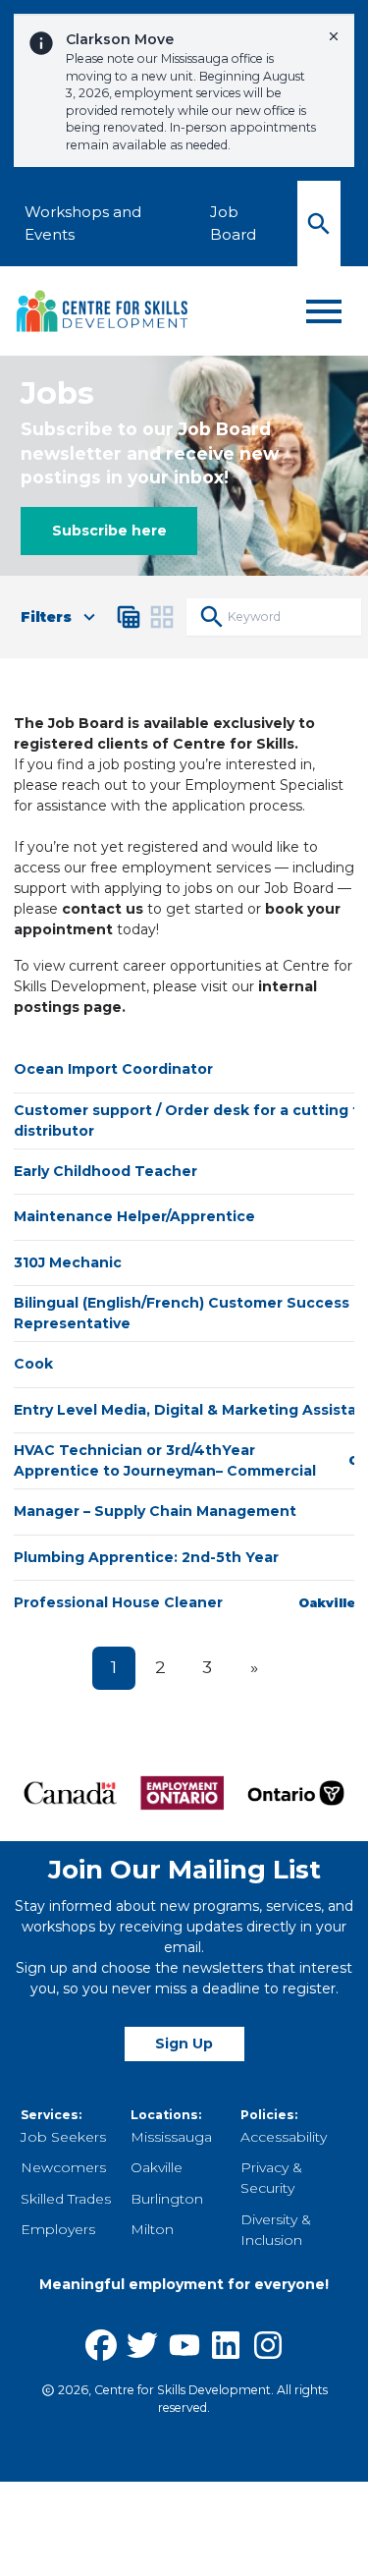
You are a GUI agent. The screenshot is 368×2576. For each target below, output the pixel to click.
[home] (103, 311)
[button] (129, 617)
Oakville (157, 2167)
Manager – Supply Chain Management (155, 1511)
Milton (152, 2229)
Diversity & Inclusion (276, 2230)
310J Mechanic (68, 1262)
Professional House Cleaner (118, 1602)
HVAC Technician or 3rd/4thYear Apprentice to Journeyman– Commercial (165, 1460)
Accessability (284, 2137)
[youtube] (184, 2345)
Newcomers (63, 2167)
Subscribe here (109, 531)
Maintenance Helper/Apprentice (134, 1216)
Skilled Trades (66, 2199)
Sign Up (184, 2044)
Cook (33, 1364)
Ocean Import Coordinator (113, 1069)
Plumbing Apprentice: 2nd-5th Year (146, 1557)
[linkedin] (226, 2345)
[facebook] (101, 2345)
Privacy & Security (271, 2178)
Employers (58, 2229)
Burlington (167, 2199)
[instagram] (268, 2345)
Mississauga (171, 2137)
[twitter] (142, 2345)
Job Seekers (63, 2137)
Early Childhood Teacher (105, 1171)
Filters (46, 617)
